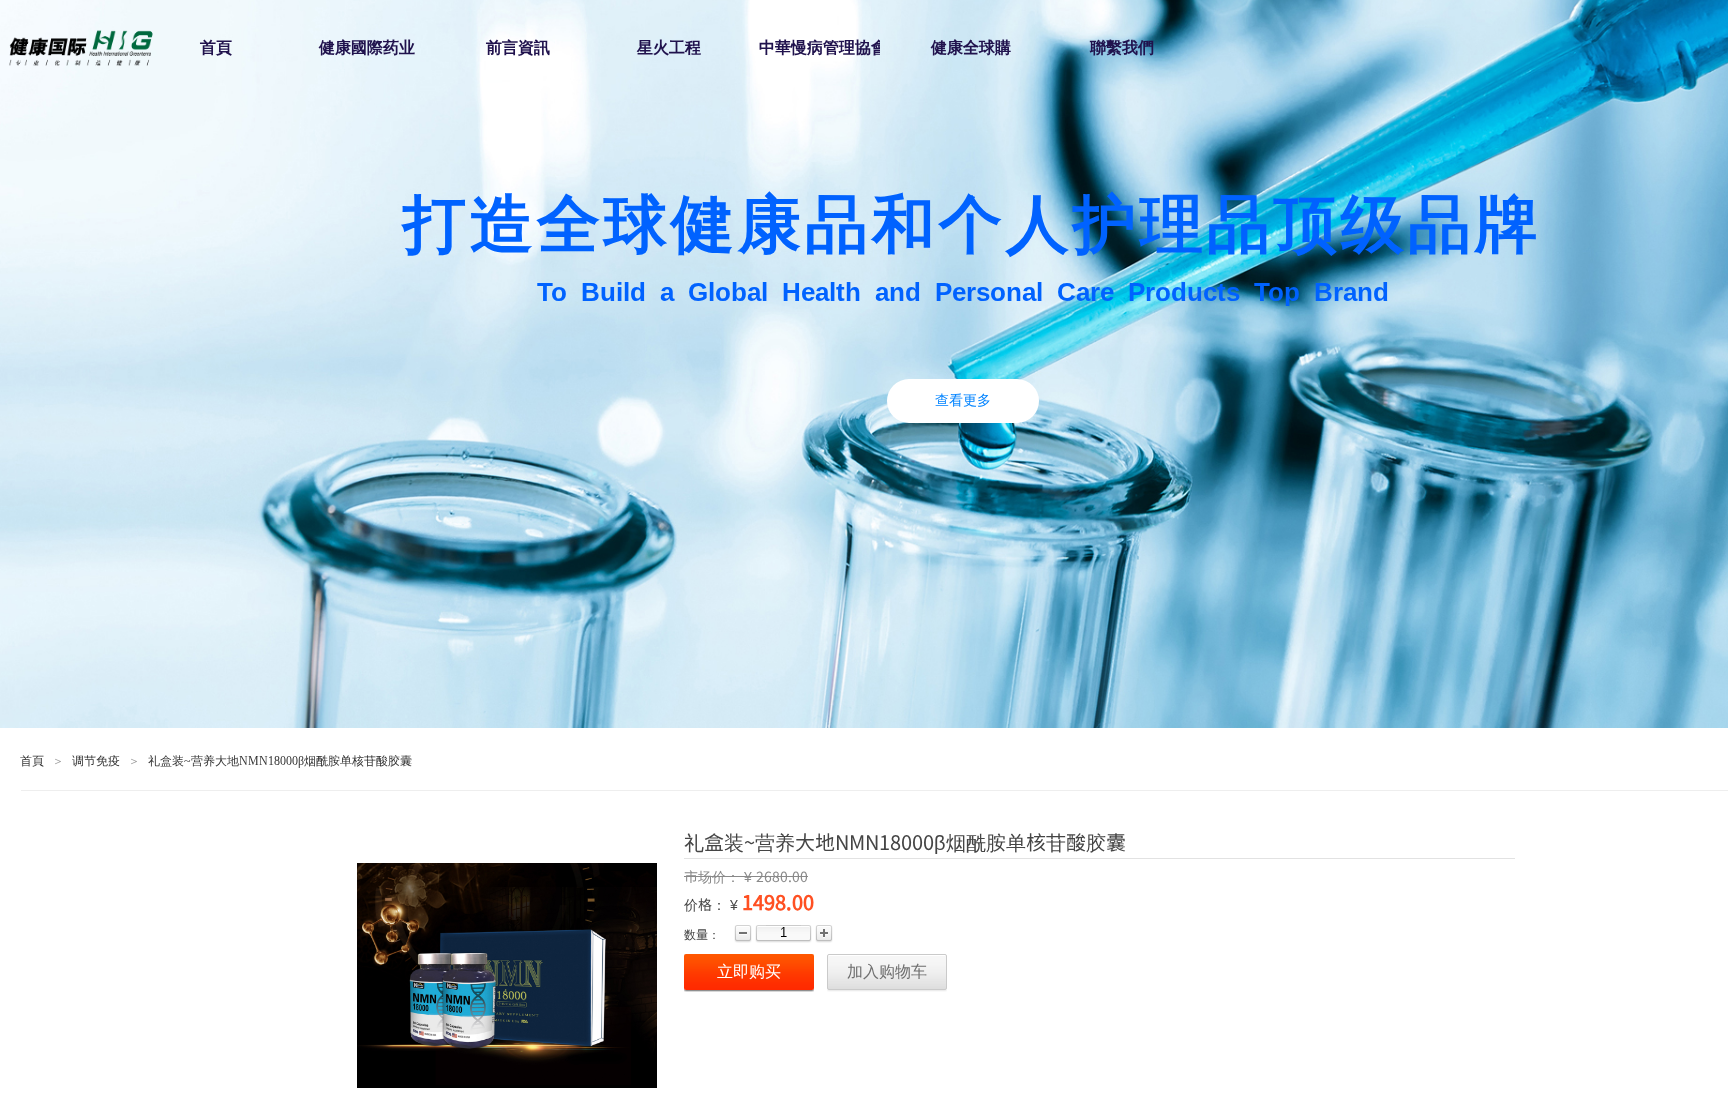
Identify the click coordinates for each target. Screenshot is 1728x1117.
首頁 (32, 761)
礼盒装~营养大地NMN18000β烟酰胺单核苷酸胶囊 (280, 761)
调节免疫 (96, 761)
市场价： (714, 876)
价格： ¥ (711, 904)
